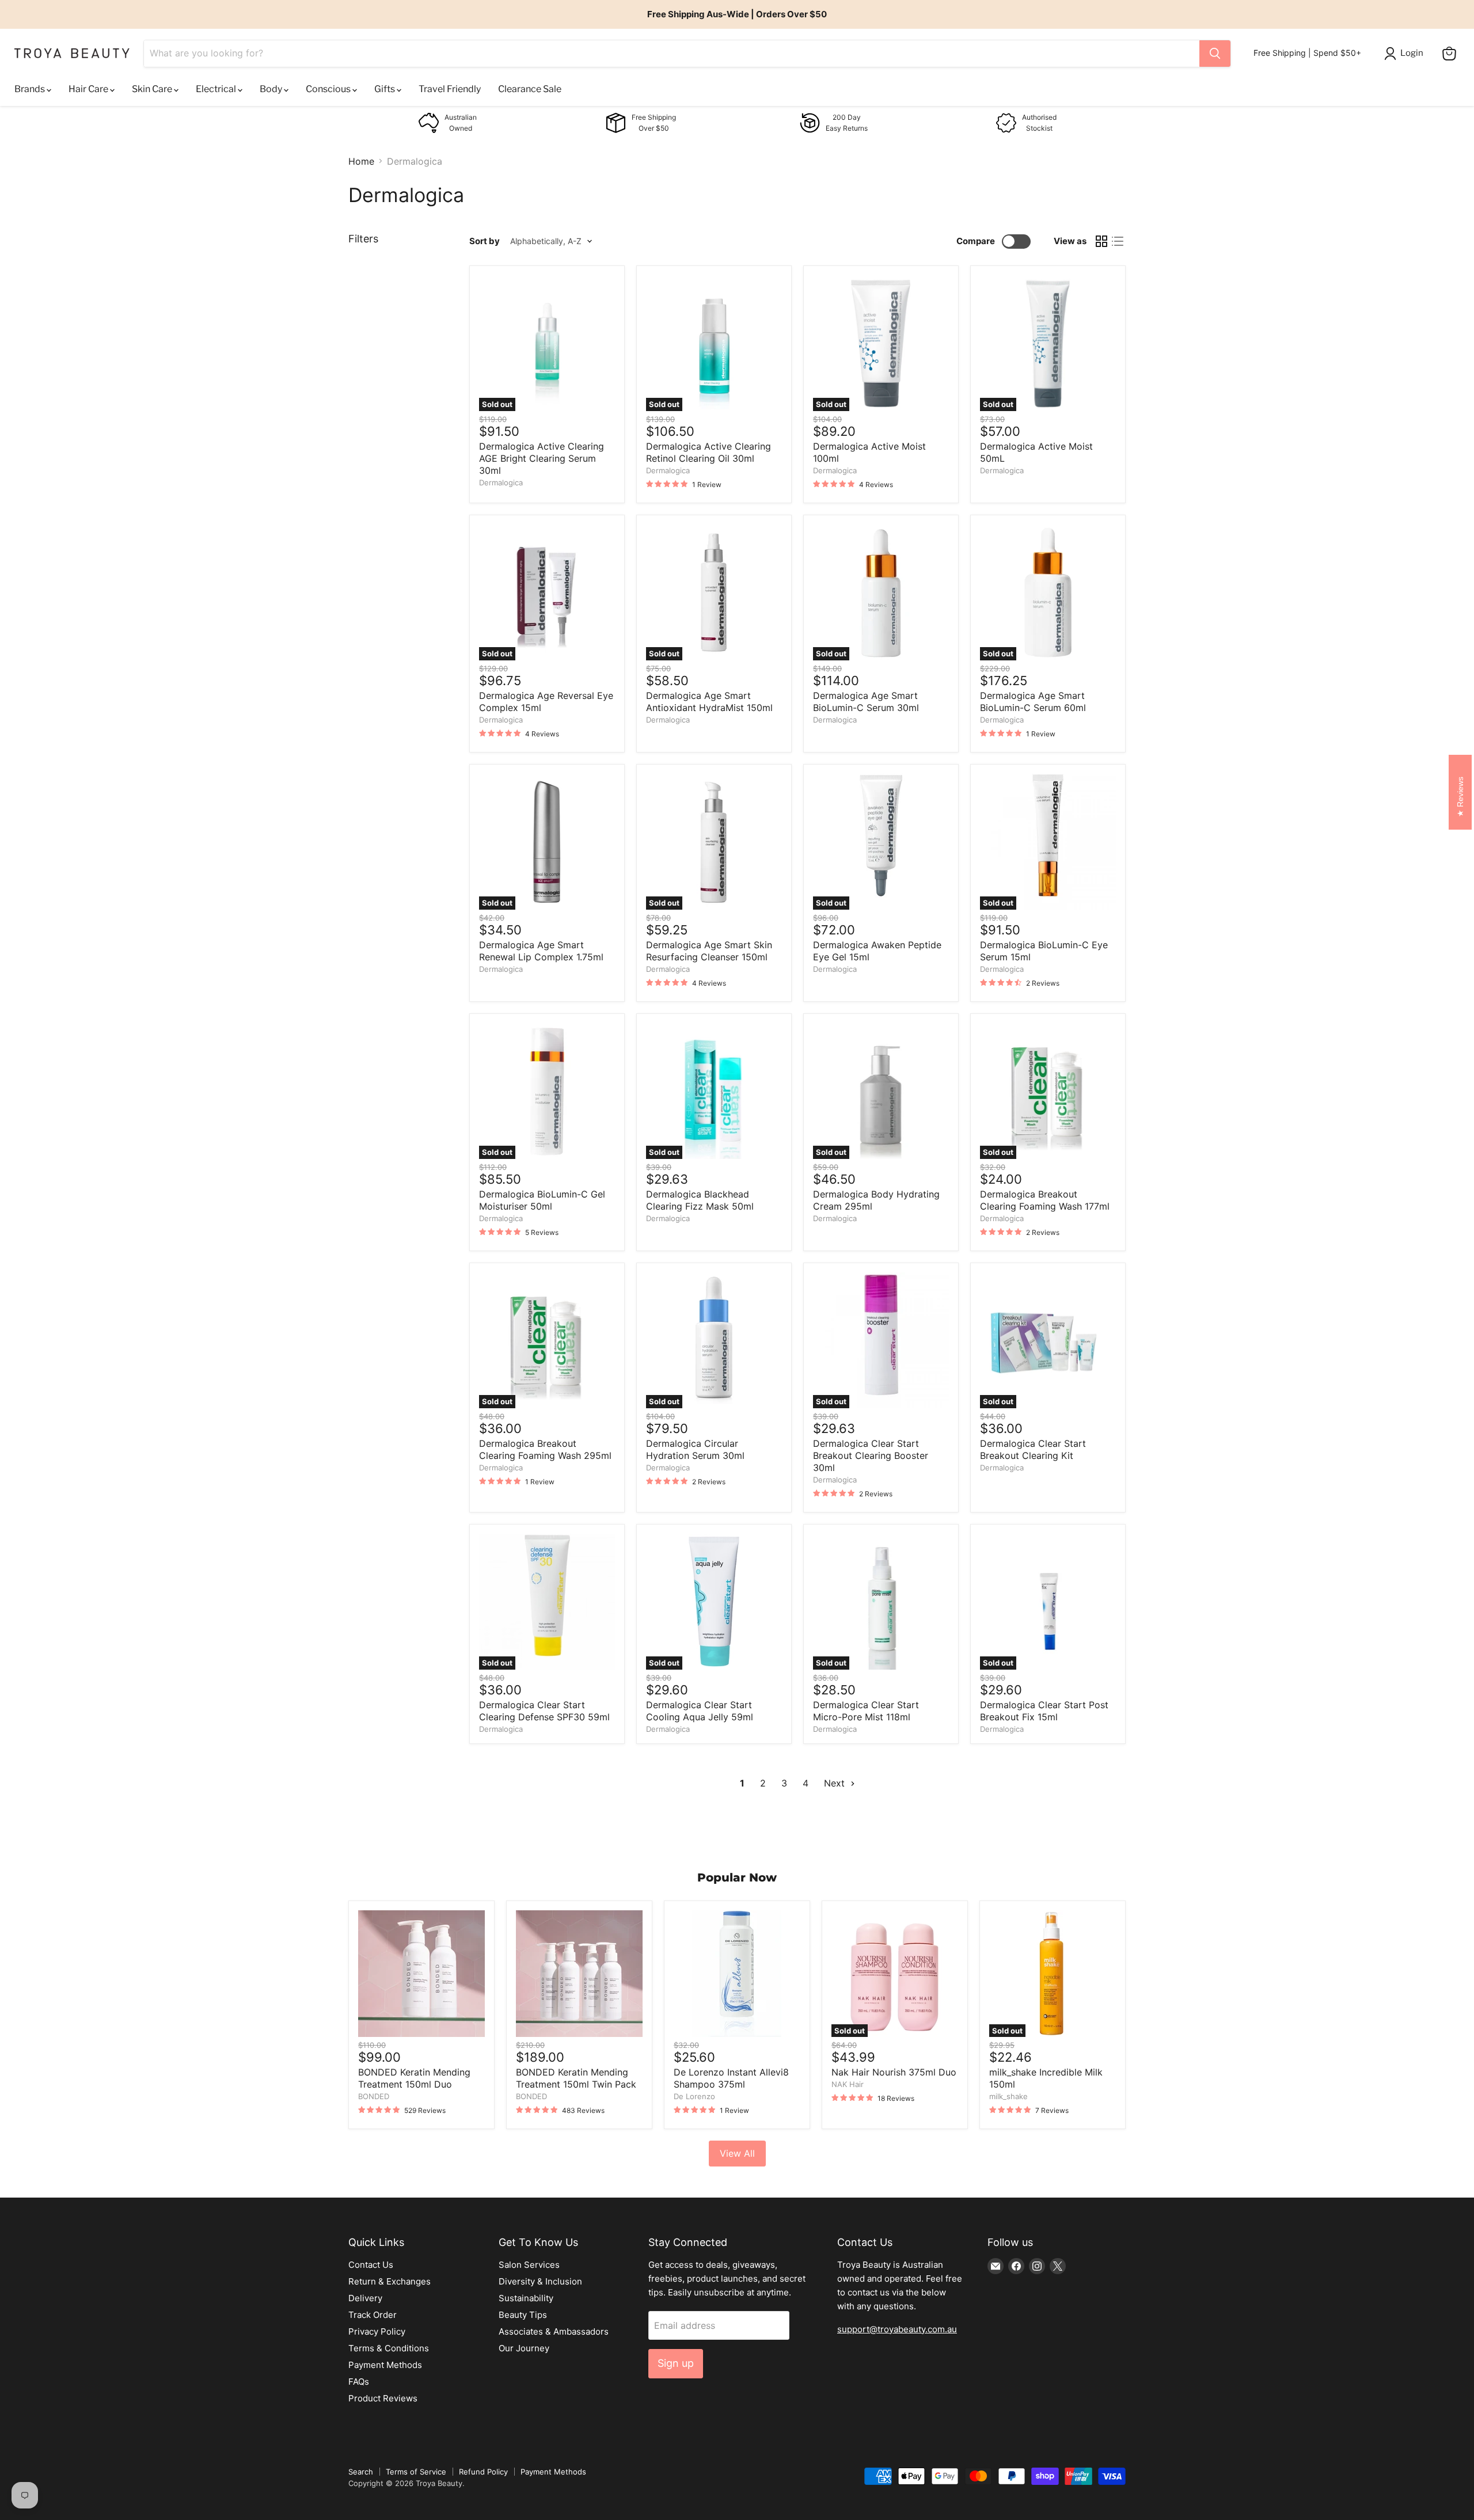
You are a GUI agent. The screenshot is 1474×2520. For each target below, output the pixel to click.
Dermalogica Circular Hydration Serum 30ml (695, 1449)
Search (361, 2472)
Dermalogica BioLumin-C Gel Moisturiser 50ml (542, 1200)
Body (272, 89)
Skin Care (153, 89)
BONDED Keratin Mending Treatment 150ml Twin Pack (576, 2078)
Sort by (485, 241)
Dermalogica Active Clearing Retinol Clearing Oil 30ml (708, 452)
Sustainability (526, 2298)
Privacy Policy (377, 2331)
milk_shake (1008, 2096)
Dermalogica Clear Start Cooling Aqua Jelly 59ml (700, 1711)
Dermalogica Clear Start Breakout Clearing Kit (1033, 1449)
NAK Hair (848, 2084)
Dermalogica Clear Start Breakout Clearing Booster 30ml (871, 1455)
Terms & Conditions (389, 2348)
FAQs (359, 2382)
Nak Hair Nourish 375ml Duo (894, 2072)
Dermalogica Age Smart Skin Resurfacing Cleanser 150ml (709, 951)
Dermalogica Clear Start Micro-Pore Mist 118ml (866, 1711)
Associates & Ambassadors (554, 2331)
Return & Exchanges (390, 2281)
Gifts (385, 89)
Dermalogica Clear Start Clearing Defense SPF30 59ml (544, 1711)
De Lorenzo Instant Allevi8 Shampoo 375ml (731, 2078)
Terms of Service (416, 2472)
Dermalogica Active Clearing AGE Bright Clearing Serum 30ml (542, 458)
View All (737, 2153)
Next (836, 1783)
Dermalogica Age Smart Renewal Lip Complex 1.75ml (541, 951)
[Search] (1215, 54)
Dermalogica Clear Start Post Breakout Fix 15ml (1044, 1711)
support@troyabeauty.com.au (897, 2329)
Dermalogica (501, 482)
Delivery (365, 2298)
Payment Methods (385, 2365)
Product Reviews (383, 2398)
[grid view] (1101, 241)
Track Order (373, 2315)
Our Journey (524, 2348)
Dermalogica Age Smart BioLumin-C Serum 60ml (1033, 702)
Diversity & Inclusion (540, 2281)
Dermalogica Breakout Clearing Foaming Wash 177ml (1045, 1200)
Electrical (217, 89)
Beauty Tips (523, 2315)
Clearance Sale (530, 89)
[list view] (1118, 241)
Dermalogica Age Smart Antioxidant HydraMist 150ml (709, 702)
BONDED (374, 2096)
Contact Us (371, 2265)
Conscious (329, 89)
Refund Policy (483, 2472)
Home (361, 161)
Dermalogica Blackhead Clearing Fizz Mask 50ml (700, 1200)
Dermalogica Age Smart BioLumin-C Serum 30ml (866, 702)
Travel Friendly (450, 89)
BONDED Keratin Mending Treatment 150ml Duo (414, 2078)
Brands (31, 89)
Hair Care (89, 89)
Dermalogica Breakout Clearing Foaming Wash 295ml (545, 1449)
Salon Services (529, 2265)
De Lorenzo (694, 2096)
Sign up (676, 2363)
